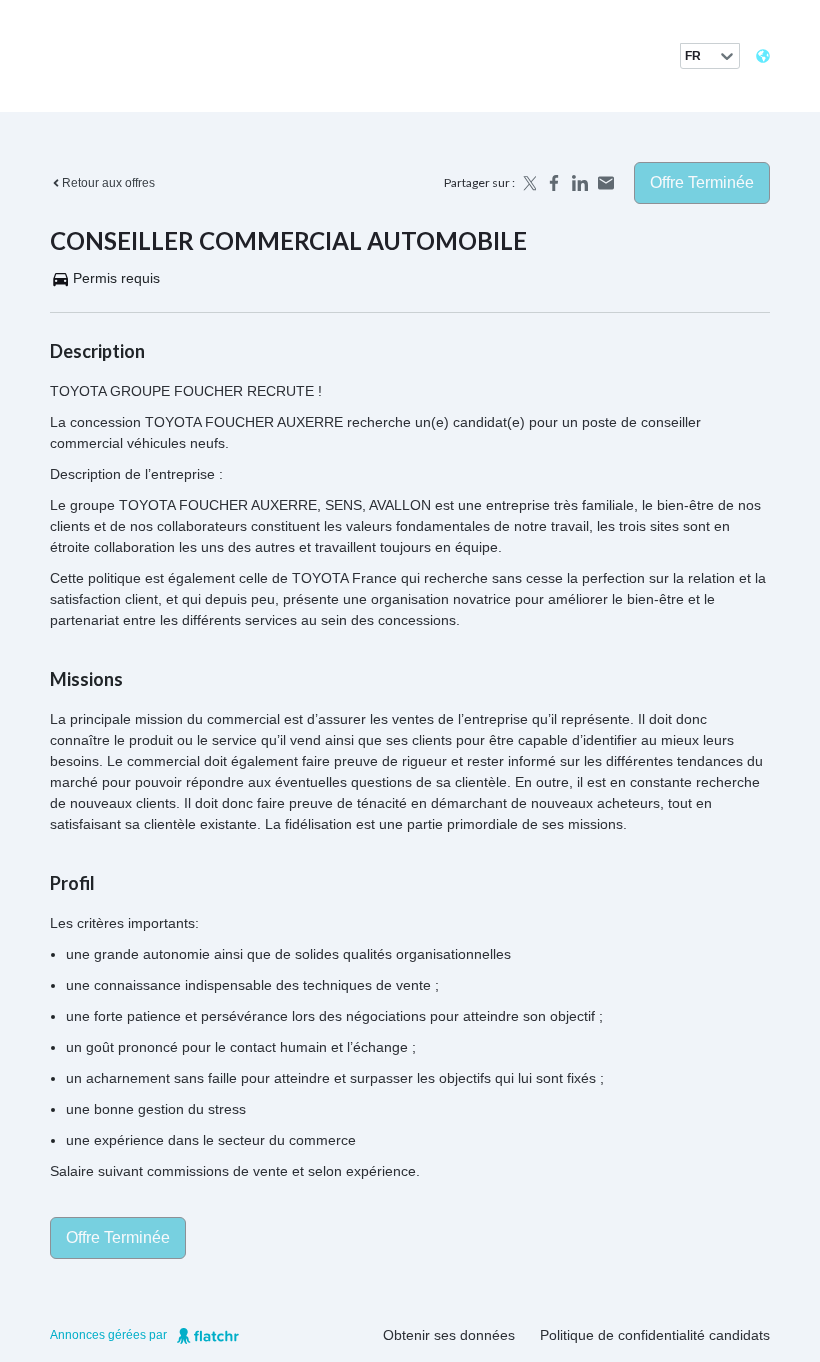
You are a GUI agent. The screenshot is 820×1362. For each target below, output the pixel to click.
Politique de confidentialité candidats (655, 1335)
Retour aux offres (108, 183)
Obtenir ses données (449, 1335)
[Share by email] (606, 183)
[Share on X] (528, 183)
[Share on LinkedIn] (580, 183)
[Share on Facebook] (554, 183)
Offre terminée (702, 182)
